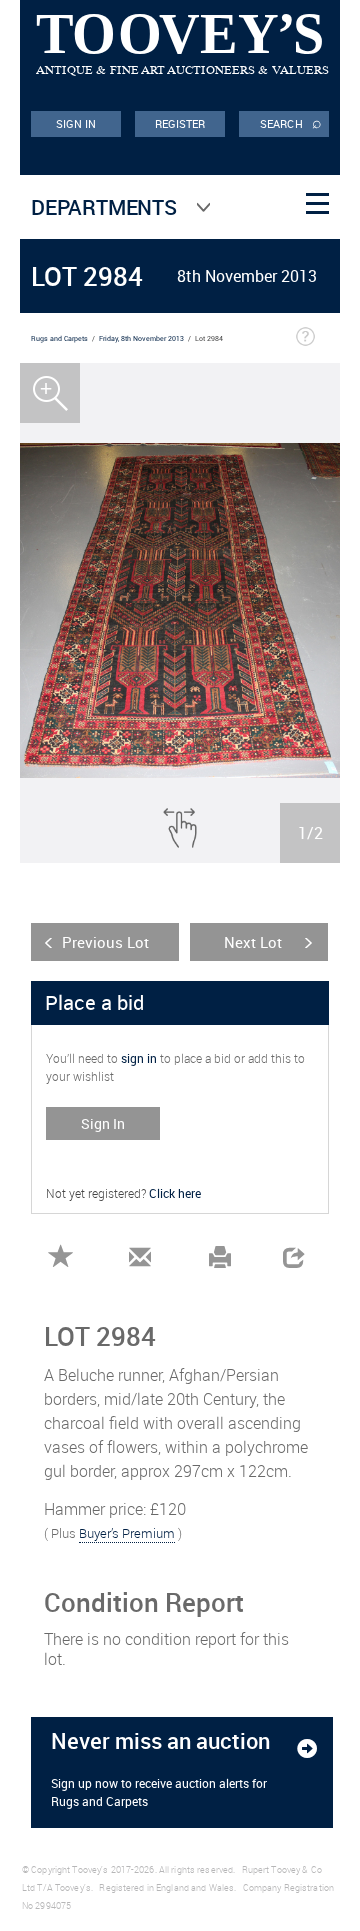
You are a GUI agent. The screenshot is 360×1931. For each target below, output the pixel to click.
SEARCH (291, 122)
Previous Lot (105, 942)
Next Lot (253, 942)
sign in (139, 1058)
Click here (175, 1193)
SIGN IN (76, 123)
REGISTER (180, 123)
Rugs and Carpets (59, 338)
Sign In (103, 1123)
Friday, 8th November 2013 (141, 338)
